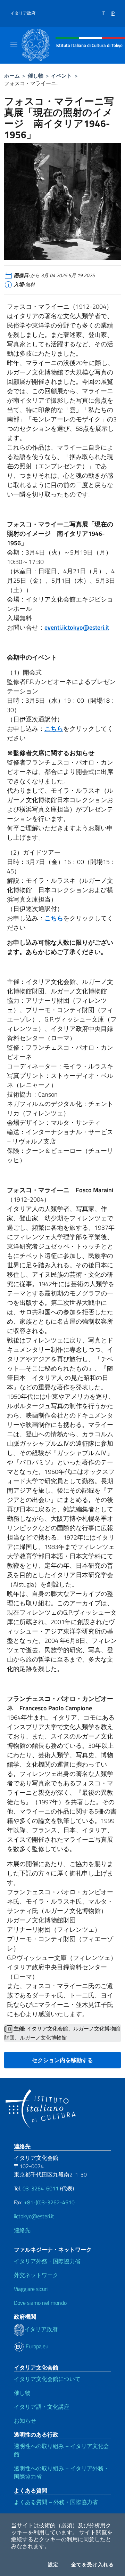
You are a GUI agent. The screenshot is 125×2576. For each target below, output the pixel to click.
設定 (53, 2565)
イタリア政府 (23, 13)
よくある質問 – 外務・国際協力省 (56, 2502)
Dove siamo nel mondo (40, 2303)
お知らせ (25, 2421)
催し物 (36, 76)
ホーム (12, 76)
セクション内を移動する (62, 2060)
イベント (61, 76)
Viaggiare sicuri (31, 2289)
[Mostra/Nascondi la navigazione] (14, 45)
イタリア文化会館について (47, 2379)
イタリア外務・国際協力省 (47, 2261)
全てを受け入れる (93, 2565)
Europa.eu (36, 2346)
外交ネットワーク (36, 2275)
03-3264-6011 (41, 2188)
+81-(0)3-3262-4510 (49, 2202)
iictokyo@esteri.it (34, 2216)
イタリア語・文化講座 (42, 2407)
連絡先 (22, 2230)
